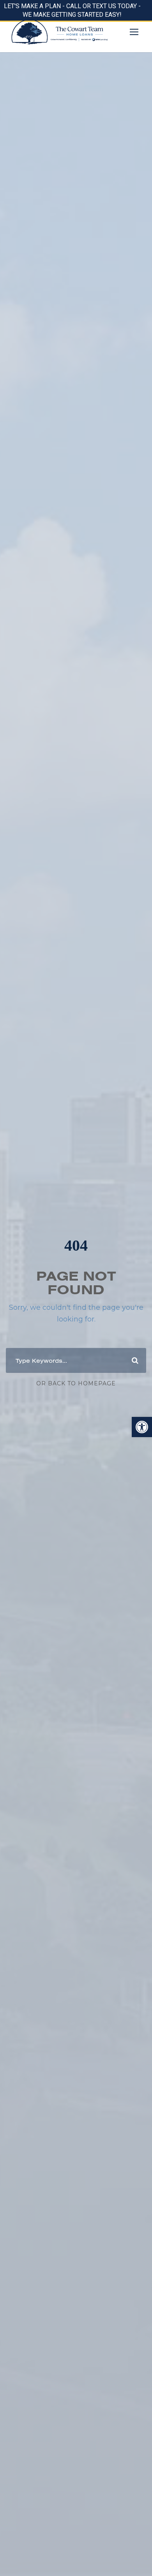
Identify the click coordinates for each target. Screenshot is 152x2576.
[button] (142, 1427)
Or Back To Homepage (76, 1383)
